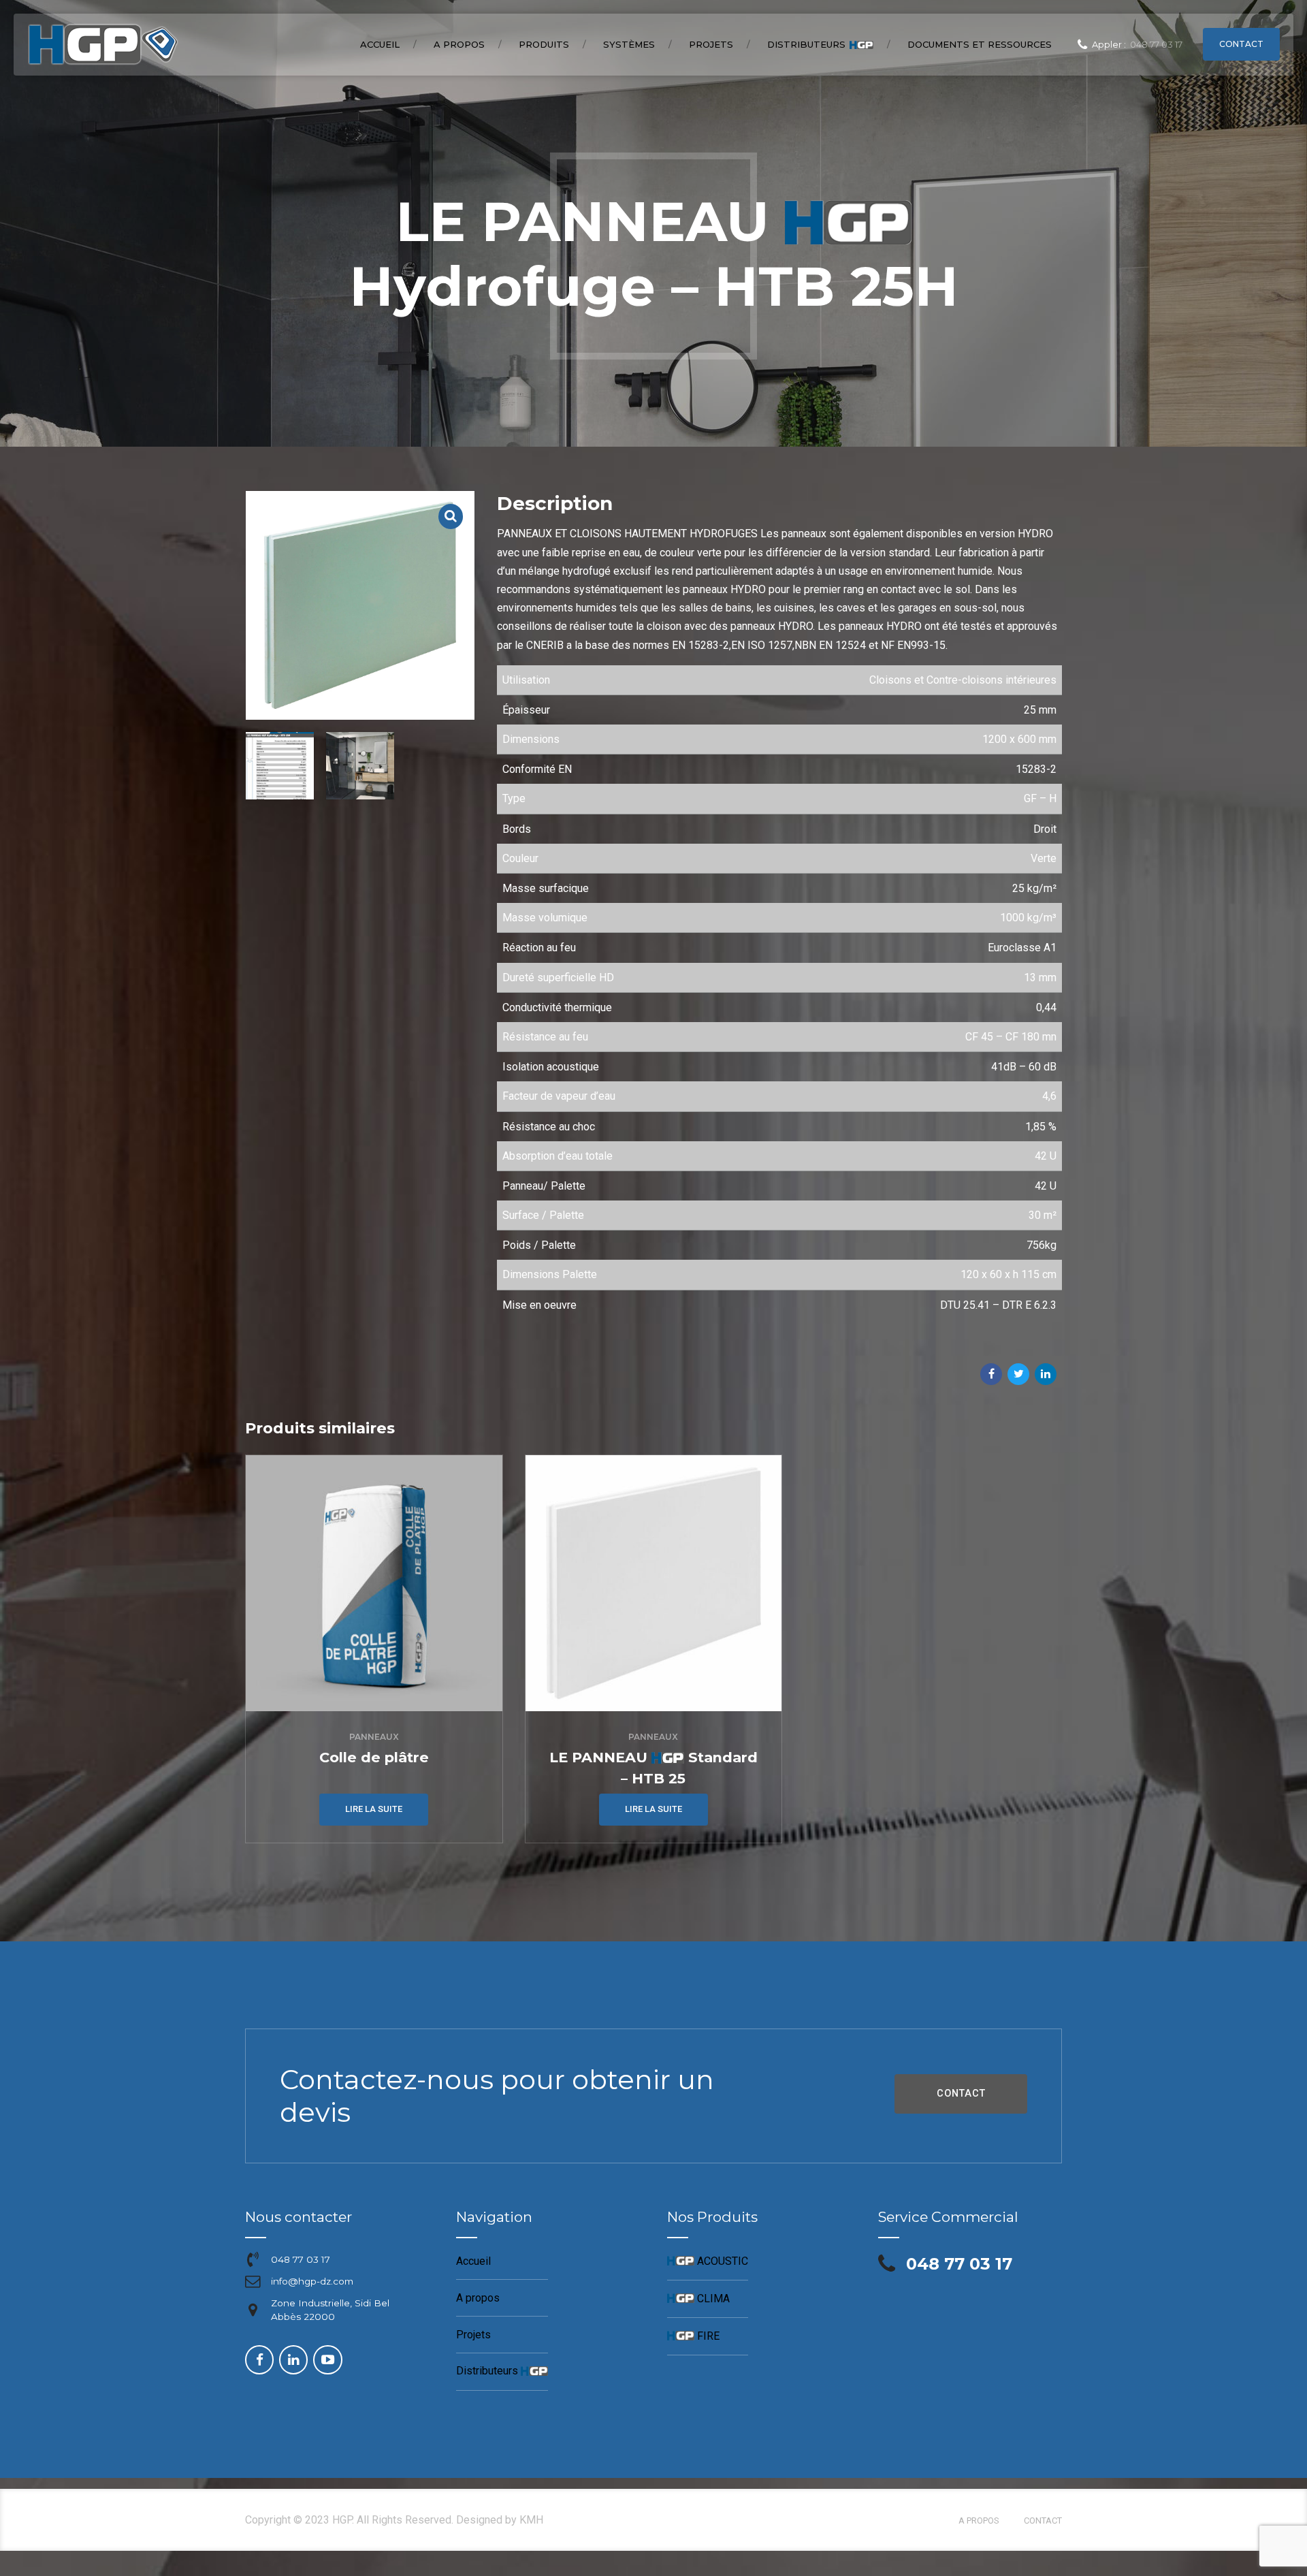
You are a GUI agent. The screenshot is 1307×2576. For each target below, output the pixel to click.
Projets (711, 44)
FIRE (693, 2336)
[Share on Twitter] (1018, 1374)
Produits (544, 44)
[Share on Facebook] (991, 1374)
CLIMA (698, 2299)
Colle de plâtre (374, 1757)
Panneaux (374, 1737)
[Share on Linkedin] (1046, 1374)
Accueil (380, 44)
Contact (1043, 2521)
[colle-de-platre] (374, 1584)
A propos (459, 44)
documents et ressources (980, 44)
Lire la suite (374, 1809)
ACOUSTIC (708, 2261)
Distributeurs (819, 45)
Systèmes (629, 44)
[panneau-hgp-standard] (654, 1584)
